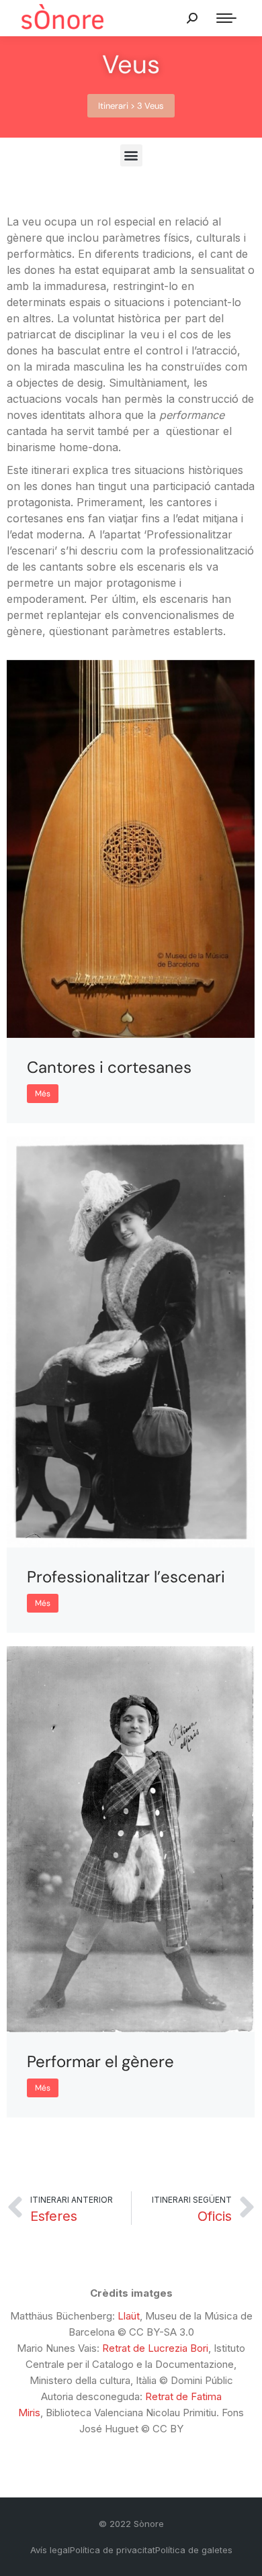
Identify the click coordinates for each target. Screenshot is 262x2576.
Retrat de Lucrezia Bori (155, 2348)
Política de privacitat (113, 2550)
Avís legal (50, 2550)
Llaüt (129, 2316)
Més (43, 1094)
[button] (131, 106)
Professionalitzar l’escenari (126, 1577)
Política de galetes (194, 2550)
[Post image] (131, 849)
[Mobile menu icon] (226, 18)
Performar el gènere (100, 2061)
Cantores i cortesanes (109, 1067)
